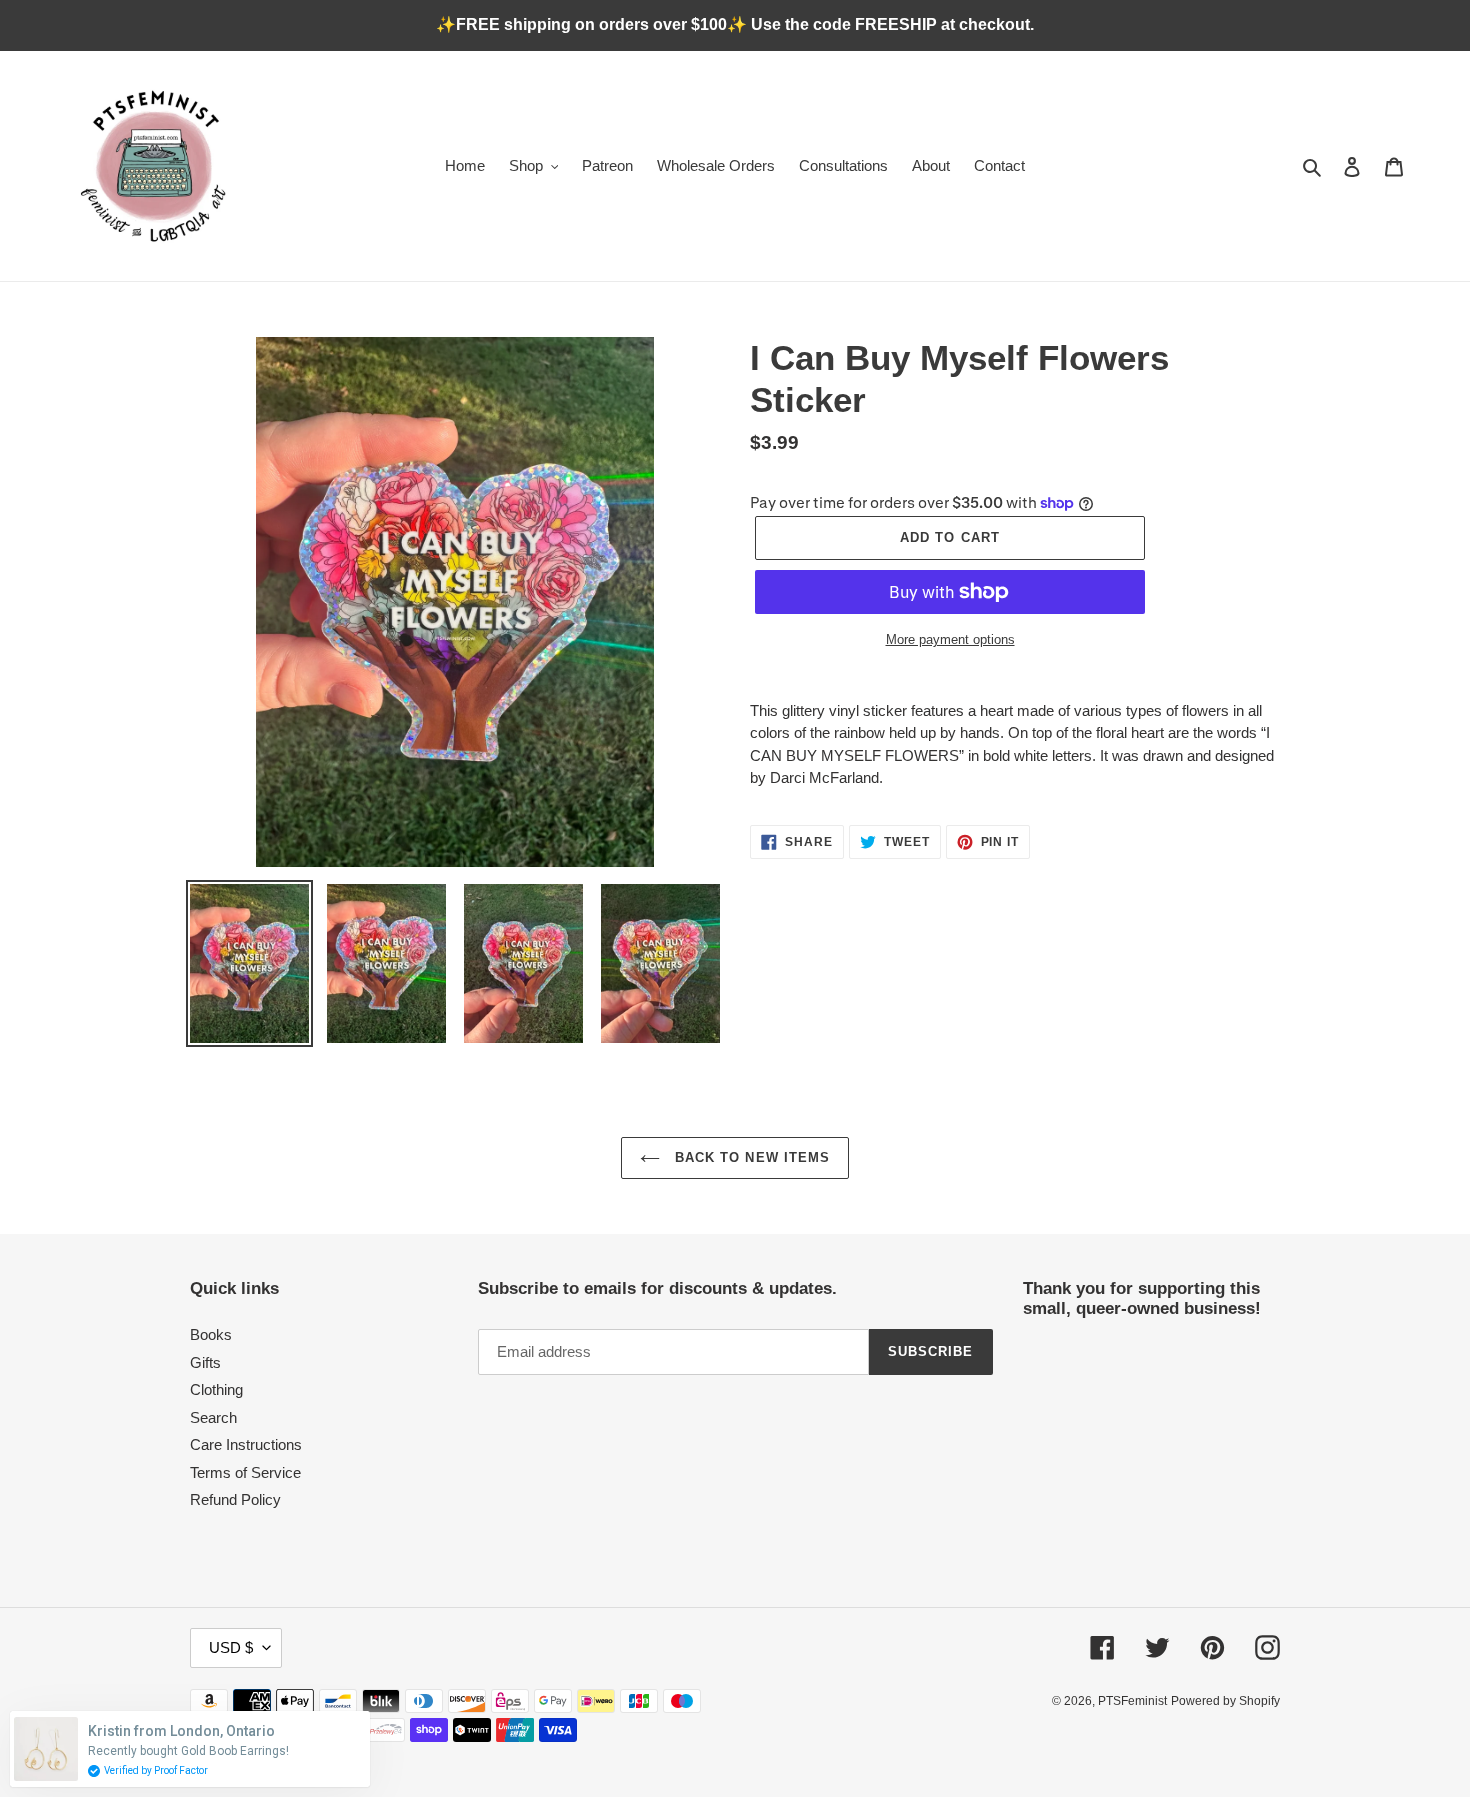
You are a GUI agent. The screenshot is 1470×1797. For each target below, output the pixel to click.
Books (211, 1334)
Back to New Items (750, 1157)
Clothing (216, 1389)
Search (213, 1417)
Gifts (205, 1362)
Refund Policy (235, 1499)
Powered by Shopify (1225, 1701)
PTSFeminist (1132, 1701)
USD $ (231, 1647)
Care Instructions (246, 1444)
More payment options (950, 639)
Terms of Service (245, 1472)
